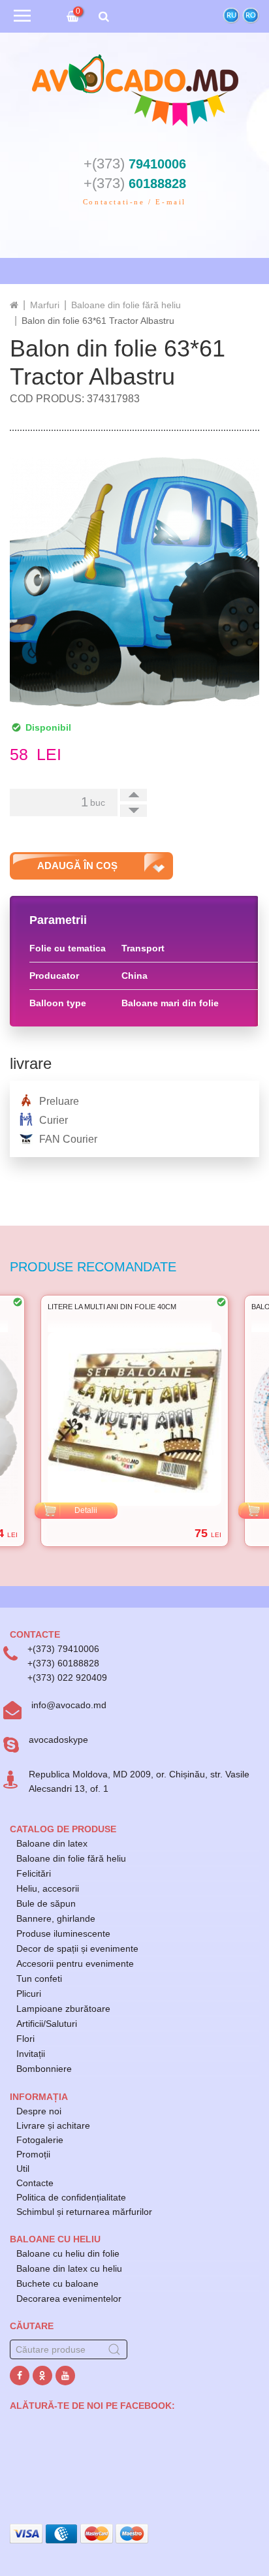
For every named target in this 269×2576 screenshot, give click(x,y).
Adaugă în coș (77, 866)
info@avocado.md (69, 1705)
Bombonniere (44, 2069)
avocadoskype (58, 1740)
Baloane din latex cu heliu (69, 2268)
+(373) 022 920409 (67, 1678)
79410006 (135, 164)
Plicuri (29, 1994)
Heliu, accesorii (48, 1888)
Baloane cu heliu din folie (68, 2253)
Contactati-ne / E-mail (134, 202)
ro (251, 15)
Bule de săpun (46, 1903)
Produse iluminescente (63, 1933)
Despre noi (39, 2111)
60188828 (135, 183)
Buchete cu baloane (57, 2283)
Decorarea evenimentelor (69, 2298)
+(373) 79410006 (63, 1649)
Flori (25, 2039)
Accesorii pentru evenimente (75, 1964)
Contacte (35, 2183)
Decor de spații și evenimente (77, 1948)
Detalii (86, 1510)
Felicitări (34, 1873)
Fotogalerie (40, 2140)
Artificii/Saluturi (47, 2024)
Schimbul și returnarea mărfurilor (84, 2212)
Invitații (31, 2054)
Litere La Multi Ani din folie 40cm (112, 1307)
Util (23, 2169)
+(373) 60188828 (63, 1663)
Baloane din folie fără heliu (71, 1858)
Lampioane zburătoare (63, 2009)
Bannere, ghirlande (56, 1918)
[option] (134, 1421)
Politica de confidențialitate (71, 2197)
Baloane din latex (52, 1843)
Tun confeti (39, 1979)
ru (231, 15)
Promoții (33, 2154)
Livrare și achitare (53, 2125)
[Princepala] (14, 305)
